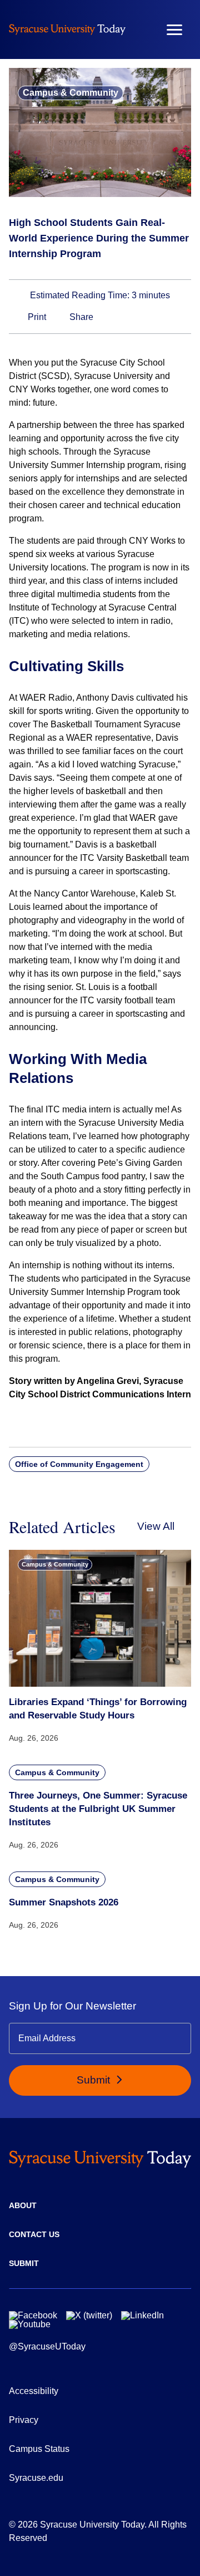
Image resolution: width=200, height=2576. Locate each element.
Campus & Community (71, 93)
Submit (95, 2080)
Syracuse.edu (36, 2478)
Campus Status (39, 2449)
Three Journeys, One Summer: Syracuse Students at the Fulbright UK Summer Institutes (98, 1809)
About (23, 2205)
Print (36, 317)
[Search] (142, 29)
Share (80, 317)
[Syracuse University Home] (67, 29)
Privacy (24, 2420)
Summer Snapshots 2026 (64, 1902)
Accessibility (34, 2391)
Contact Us (34, 2234)
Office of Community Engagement (79, 1464)
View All (156, 1526)
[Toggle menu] (174, 30)
